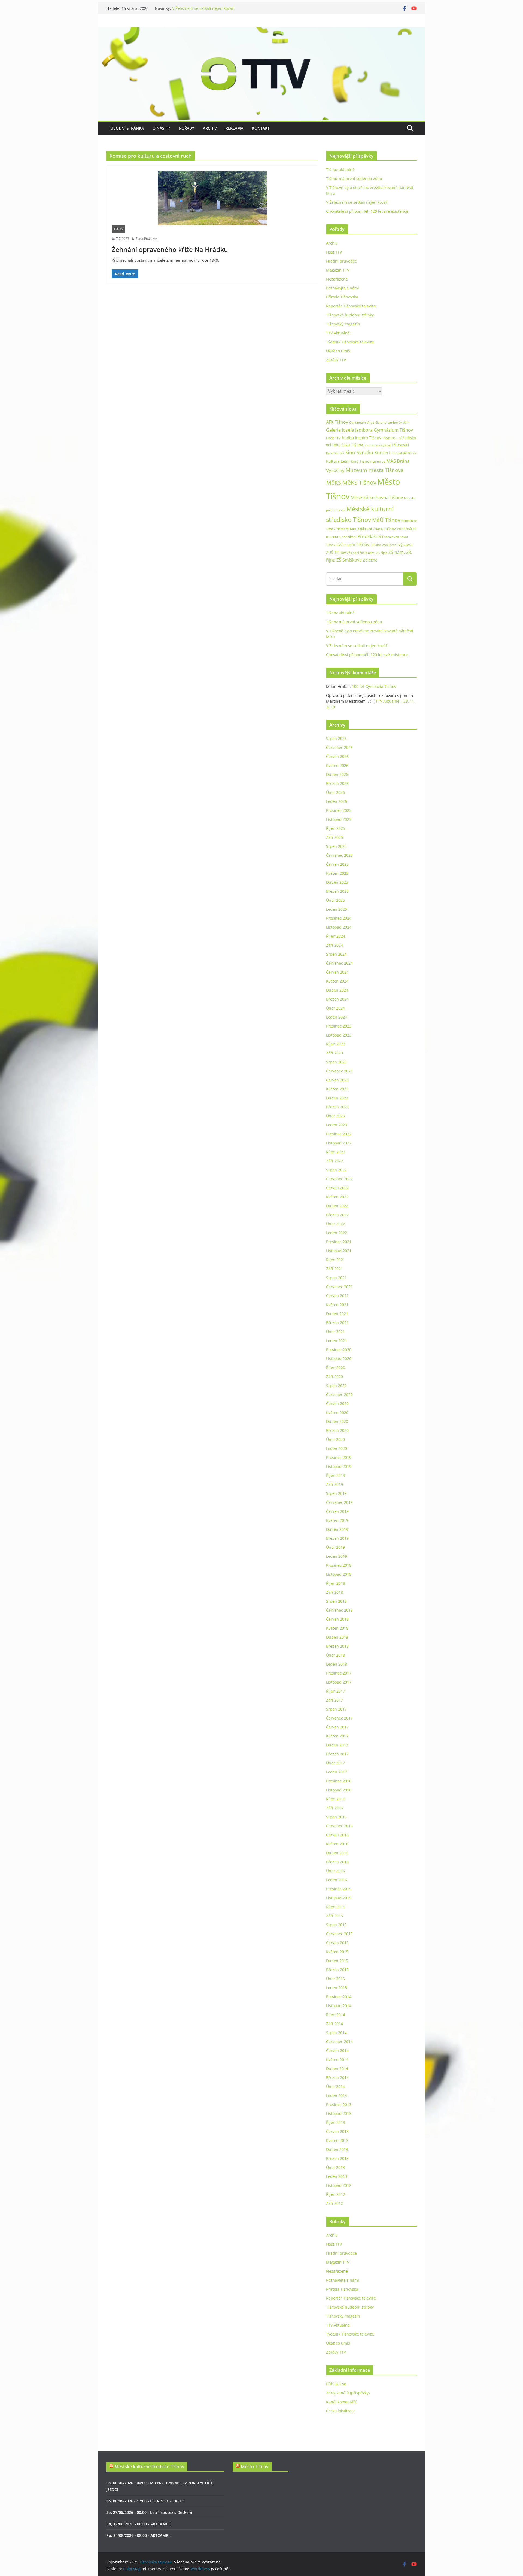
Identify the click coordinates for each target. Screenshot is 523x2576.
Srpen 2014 (336, 2033)
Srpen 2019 (336, 1493)
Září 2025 (335, 837)
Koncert (382, 453)
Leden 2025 (337, 909)
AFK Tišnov (337, 422)
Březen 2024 (337, 999)
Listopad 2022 (339, 1143)
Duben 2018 (337, 1637)
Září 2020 (335, 1377)
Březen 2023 (337, 1107)
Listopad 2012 (339, 2185)
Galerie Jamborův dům (392, 422)
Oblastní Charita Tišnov (377, 529)
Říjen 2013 (336, 2122)
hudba (348, 438)
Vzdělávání (390, 545)
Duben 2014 (337, 2069)
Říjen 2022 (336, 1152)
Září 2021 (335, 1269)
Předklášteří (370, 536)
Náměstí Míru (347, 529)
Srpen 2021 (336, 1278)
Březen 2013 (337, 2158)
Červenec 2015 (339, 1934)
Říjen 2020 (336, 1368)
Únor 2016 (335, 1871)
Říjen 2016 (336, 1799)
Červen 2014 (337, 2051)
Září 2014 (335, 2024)
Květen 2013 (337, 2140)
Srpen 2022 (336, 1170)
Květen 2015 (337, 1952)
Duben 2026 (337, 774)
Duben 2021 (337, 1314)
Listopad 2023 (339, 1035)
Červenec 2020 (339, 1394)
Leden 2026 (337, 801)
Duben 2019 (337, 1529)
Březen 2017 (337, 1754)
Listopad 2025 (339, 819)
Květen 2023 (337, 1089)
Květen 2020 (337, 1412)
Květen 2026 (337, 765)
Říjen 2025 (336, 828)
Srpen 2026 (336, 738)
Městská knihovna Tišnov (377, 497)
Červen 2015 (337, 1943)
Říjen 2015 (336, 1907)
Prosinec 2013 (339, 2104)
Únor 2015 (335, 1979)
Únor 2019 (335, 1547)
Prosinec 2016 (339, 1781)
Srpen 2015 (336, 1925)
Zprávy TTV (336, 360)
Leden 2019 (337, 1556)
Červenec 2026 (339, 747)
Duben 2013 (337, 2149)
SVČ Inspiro (346, 545)
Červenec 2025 (339, 855)
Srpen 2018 (336, 1601)
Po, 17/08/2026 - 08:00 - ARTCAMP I (138, 2524)
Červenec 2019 (339, 1502)
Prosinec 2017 (339, 1673)
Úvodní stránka (127, 128)
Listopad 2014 (339, 2006)
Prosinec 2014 (339, 1997)
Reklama (234, 128)
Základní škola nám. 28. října (367, 553)
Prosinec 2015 (339, 1889)
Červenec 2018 (339, 1610)
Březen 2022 (337, 1215)
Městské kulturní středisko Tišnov (149, 2467)
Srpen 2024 (336, 954)
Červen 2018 (337, 1619)
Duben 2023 (337, 1098)
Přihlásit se (336, 2384)
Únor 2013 (335, 2167)
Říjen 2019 (336, 1475)
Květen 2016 (337, 1844)
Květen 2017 (337, 1736)
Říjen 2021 (336, 1260)
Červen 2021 (337, 1296)
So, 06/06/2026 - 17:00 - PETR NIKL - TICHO (145, 2501)
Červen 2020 (337, 1403)
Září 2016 (335, 1808)
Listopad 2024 (339, 927)
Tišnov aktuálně (340, 170)
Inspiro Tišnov (368, 438)
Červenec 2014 (339, 2042)
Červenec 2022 (339, 1179)
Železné (370, 560)
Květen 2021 (337, 1305)
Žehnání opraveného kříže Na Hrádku (170, 249)
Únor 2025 (335, 900)
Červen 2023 (337, 1080)
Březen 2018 (337, 1646)
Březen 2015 (337, 1970)
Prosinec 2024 (339, 918)
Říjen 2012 (336, 2194)
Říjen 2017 (336, 1691)
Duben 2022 (337, 1206)
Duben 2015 (337, 1961)
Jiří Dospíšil (400, 445)
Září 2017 (335, 1700)
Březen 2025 (337, 891)
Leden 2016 (337, 1880)
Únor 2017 (335, 1763)
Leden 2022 (337, 1233)
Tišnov (363, 544)
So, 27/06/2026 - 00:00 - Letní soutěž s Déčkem (149, 2512)
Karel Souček (335, 453)
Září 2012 (335, 2203)
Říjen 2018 (336, 1583)
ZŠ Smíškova (349, 560)
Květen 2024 (337, 981)
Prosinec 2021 (339, 1242)
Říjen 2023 (336, 1044)
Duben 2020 (337, 1421)
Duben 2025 (337, 882)
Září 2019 (335, 1484)
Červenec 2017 (339, 1718)
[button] (167, 128)
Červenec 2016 (339, 1826)
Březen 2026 (337, 783)
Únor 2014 (335, 2086)
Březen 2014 (337, 2077)
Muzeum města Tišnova (375, 470)
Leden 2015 (337, 1988)
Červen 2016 (337, 1835)
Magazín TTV (338, 270)
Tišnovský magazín (343, 324)
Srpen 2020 (336, 1385)
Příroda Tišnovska (342, 297)
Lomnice (379, 461)
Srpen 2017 (336, 1709)
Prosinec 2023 (339, 1026)
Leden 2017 (337, 1772)
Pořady (187, 128)
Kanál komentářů (342, 2402)
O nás (158, 128)
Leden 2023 (337, 1125)
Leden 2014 (337, 2095)
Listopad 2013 (339, 2113)
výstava (405, 545)
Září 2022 (335, 1161)
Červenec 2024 (339, 963)
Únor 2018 (335, 1655)
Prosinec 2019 (339, 1457)
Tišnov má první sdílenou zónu (354, 179)
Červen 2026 (337, 756)
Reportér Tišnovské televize (351, 306)
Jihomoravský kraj (377, 445)
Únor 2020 (335, 1439)
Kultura (333, 461)
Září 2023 (335, 1053)
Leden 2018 (337, 1664)
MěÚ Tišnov (386, 520)
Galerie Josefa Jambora (349, 430)
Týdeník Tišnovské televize (350, 342)
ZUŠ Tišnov (336, 552)
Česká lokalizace (341, 2411)
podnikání (349, 537)
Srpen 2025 (336, 846)
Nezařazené (337, 279)
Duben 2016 (337, 1853)
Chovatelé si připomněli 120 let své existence (367, 211)
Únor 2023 (335, 1116)
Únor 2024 (335, 1008)
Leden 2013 (337, 2176)
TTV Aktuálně (338, 333)
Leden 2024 (337, 1017)
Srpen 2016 (336, 1817)
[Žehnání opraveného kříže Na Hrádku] (212, 198)
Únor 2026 (335, 792)
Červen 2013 (337, 2131)
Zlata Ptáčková (147, 239)
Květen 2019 (337, 1520)
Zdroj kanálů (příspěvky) (348, 2393)
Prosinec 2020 (339, 1350)
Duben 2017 (337, 1745)
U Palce (376, 545)
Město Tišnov (255, 2467)
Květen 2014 (337, 2060)
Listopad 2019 (339, 1466)
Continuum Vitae (362, 423)
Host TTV (334, 252)
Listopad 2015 (339, 1898)
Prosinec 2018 (339, 1565)
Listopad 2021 (339, 1251)
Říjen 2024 (336, 936)
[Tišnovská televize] (261, 31)
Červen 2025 (337, 864)
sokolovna (391, 537)
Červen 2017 (337, 1727)
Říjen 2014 (336, 2015)
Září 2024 (335, 945)
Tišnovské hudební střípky (350, 315)
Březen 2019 (337, 1538)
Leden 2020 (337, 1448)
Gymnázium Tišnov (393, 430)
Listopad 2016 (339, 1790)
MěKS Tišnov (359, 483)
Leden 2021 (337, 1341)
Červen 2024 (337, 972)
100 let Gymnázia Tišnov (374, 686)
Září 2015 (335, 1916)
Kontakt (261, 128)
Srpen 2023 (336, 1062)
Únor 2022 (335, 1224)
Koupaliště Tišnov (404, 453)
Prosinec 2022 (339, 1134)
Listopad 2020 (339, 1359)
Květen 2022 (337, 1197)
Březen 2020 (337, 1430)
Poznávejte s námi (343, 288)
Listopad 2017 (339, 1682)
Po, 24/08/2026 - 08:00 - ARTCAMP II (139, 2535)
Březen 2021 (337, 1323)
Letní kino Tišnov (356, 461)
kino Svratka (359, 452)
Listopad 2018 (339, 1574)
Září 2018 (335, 1592)
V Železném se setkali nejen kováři (203, 9)
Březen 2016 (337, 1862)
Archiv (210, 128)
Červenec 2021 (339, 1287)
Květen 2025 (337, 873)
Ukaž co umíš (338, 351)
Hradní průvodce (341, 261)
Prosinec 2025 (339, 810)
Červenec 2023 (339, 1071)
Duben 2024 (337, 990)
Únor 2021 (335, 1332)
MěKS (334, 483)
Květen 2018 (337, 1628)
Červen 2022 (337, 1188)
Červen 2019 (337, 1511)
